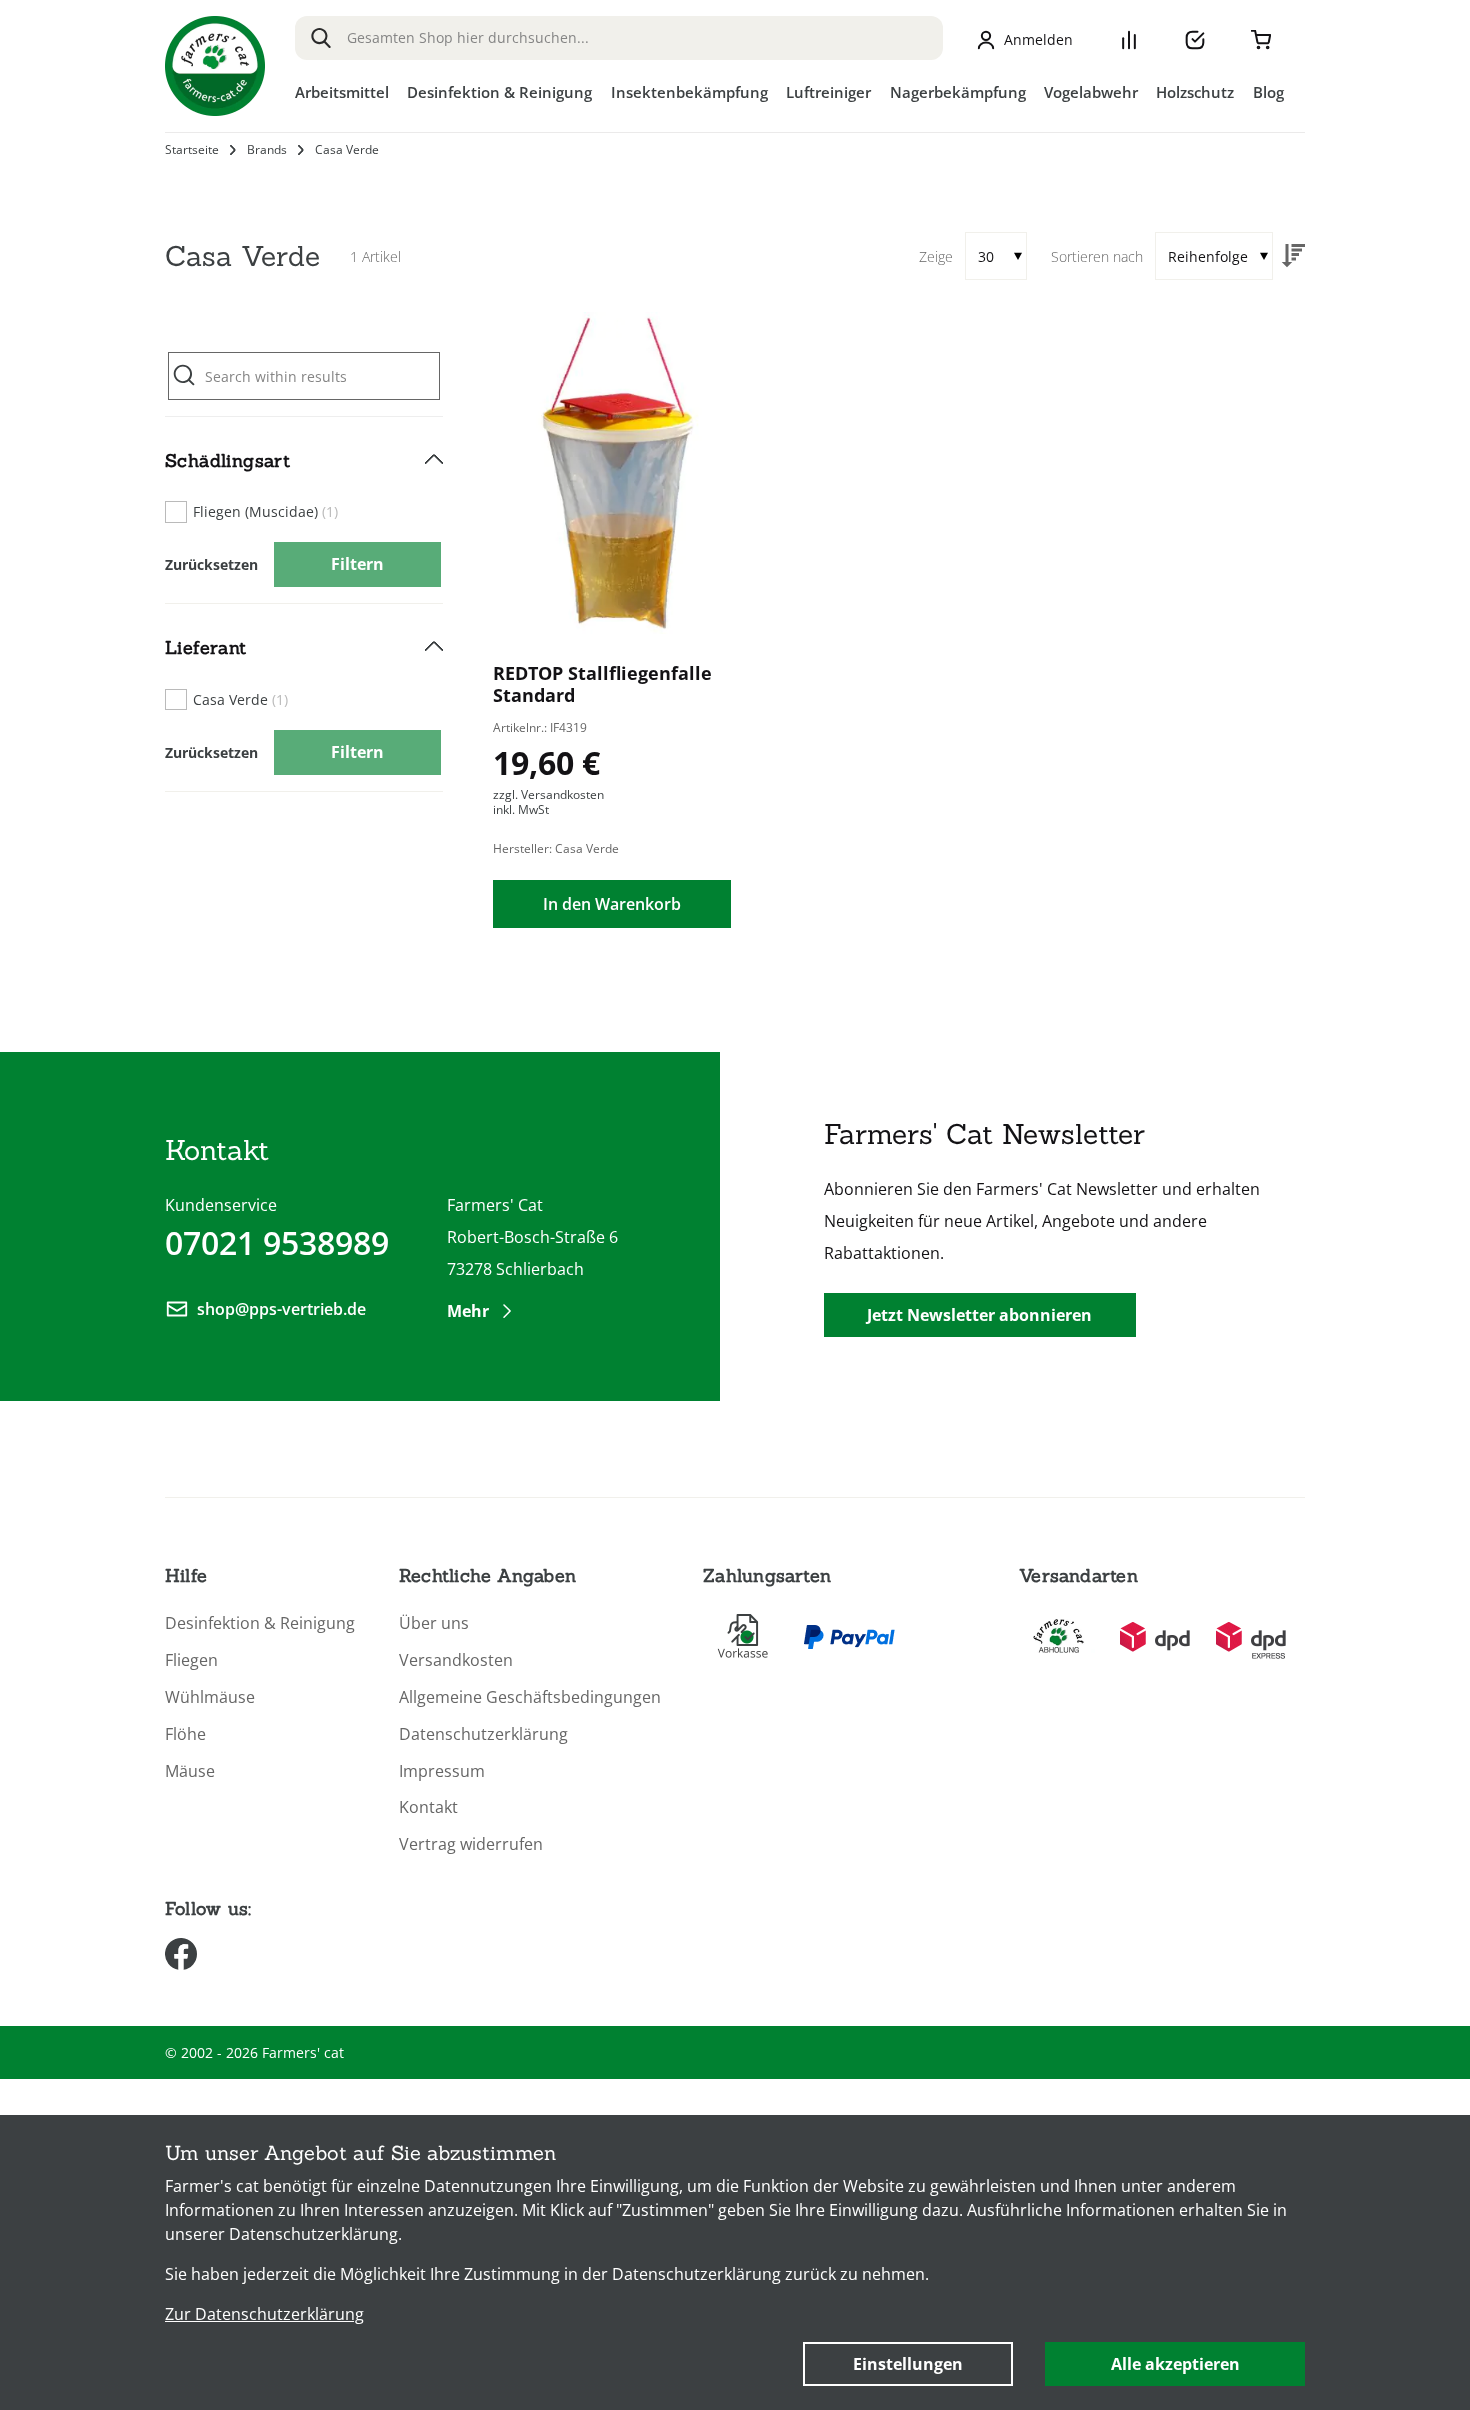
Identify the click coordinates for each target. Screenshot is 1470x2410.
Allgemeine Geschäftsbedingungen (530, 1697)
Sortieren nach (1097, 256)
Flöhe (185, 1734)
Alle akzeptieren (1175, 2364)
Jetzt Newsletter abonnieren (979, 1315)
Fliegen (191, 1660)
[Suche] (321, 38)
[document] (735, 2262)
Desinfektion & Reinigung (260, 1623)
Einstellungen (908, 2364)
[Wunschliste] (1195, 40)
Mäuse (190, 1771)
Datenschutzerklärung (483, 1734)
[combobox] (619, 38)
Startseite (192, 150)
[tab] (304, 510)
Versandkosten (456, 1660)
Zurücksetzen (211, 564)
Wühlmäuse (210, 1697)
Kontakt (428, 1807)
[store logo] (215, 66)
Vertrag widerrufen (471, 1844)
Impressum (442, 1771)
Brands (267, 150)
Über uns (434, 1623)
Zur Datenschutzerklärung (264, 2314)
